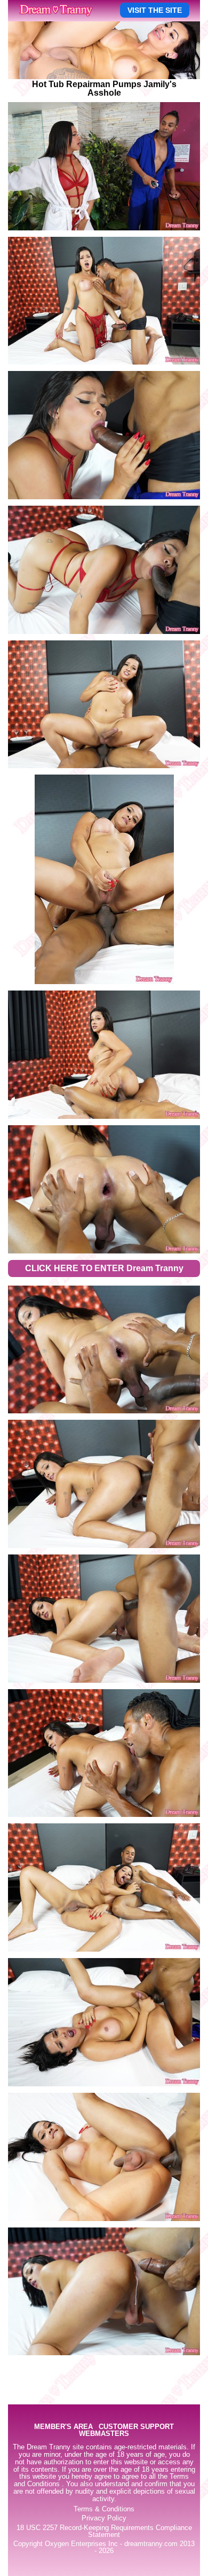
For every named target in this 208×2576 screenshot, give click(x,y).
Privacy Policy (104, 2518)
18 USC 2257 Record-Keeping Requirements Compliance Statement (104, 2531)
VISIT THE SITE (155, 10)
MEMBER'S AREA (63, 2427)
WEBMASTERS (104, 2434)
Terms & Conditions (104, 2509)
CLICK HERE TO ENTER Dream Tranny (104, 1268)
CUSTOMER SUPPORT (136, 2427)
